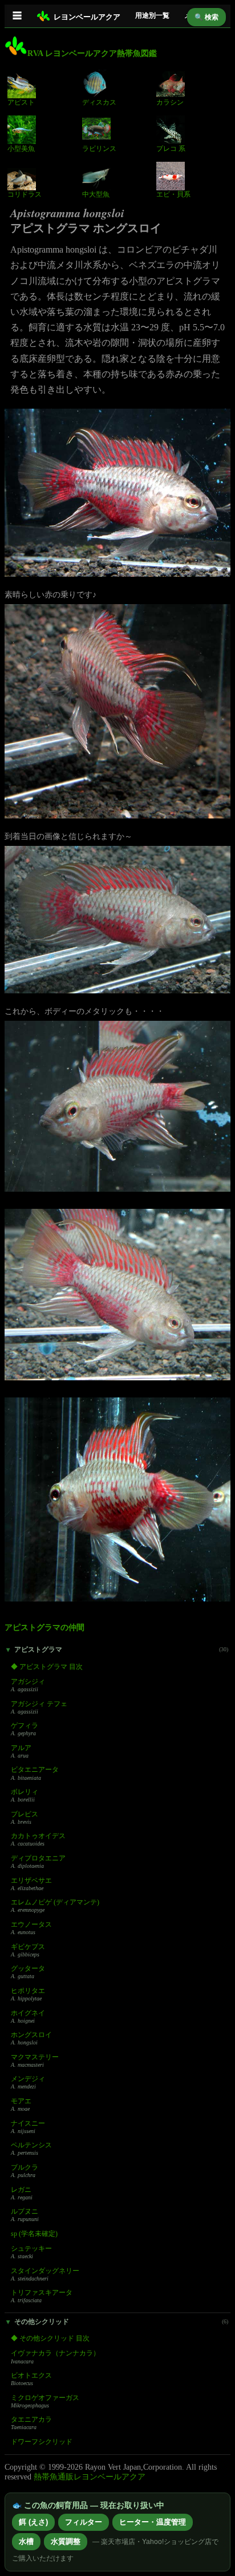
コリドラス (25, 194)
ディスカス (99, 102)
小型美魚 (21, 149)
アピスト (21, 102)
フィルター (84, 2522)
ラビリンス (99, 149)
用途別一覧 (152, 15)
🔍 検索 (206, 17)
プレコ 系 (171, 149)
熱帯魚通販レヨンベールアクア (90, 2477)
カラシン (170, 102)
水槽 (26, 2541)
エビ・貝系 (173, 194)
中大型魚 (96, 194)
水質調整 (66, 2541)
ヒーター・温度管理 (153, 2522)
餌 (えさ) (33, 2522)
